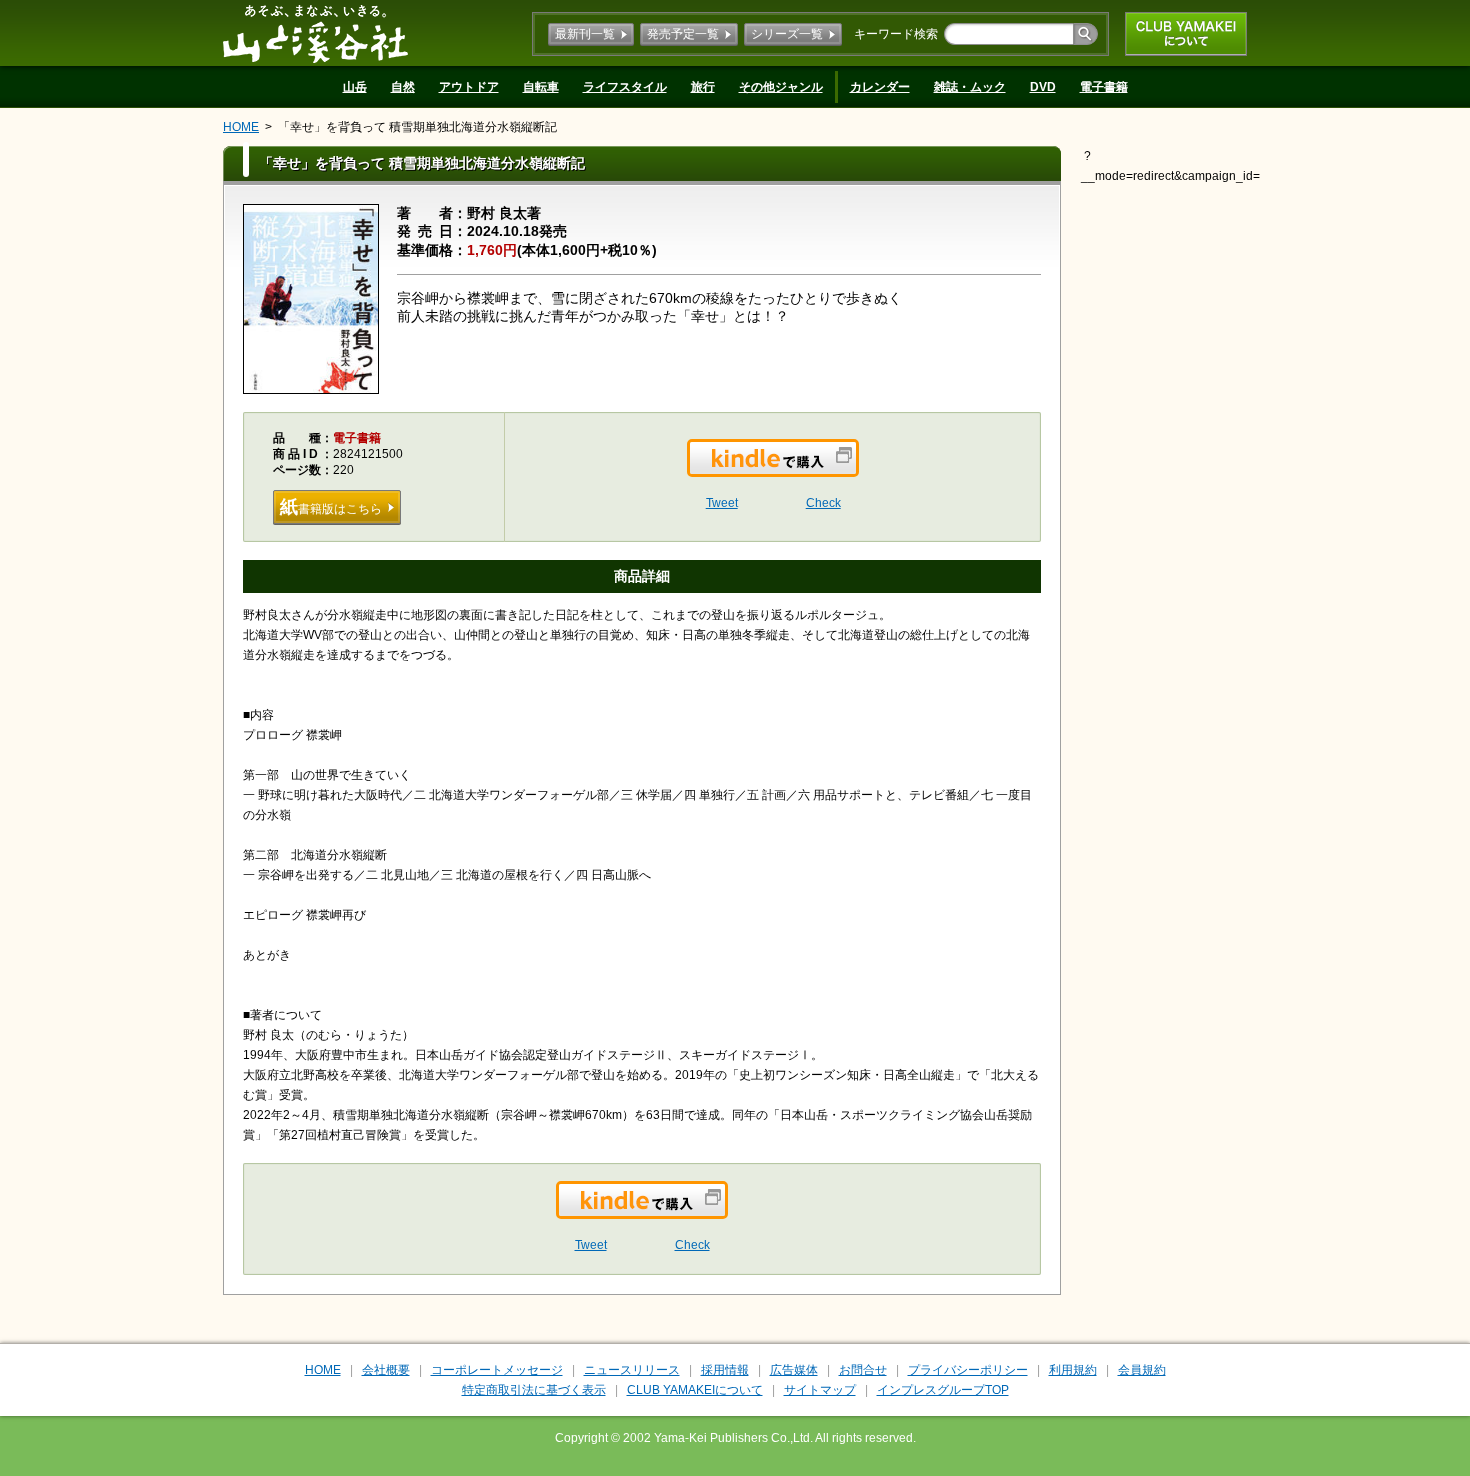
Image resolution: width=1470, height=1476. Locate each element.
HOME (241, 127)
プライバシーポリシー (968, 1370)
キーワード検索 (896, 34)
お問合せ (863, 1370)
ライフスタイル (625, 87)
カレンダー (880, 87)
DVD (1043, 87)
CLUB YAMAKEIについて (1186, 34)
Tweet (722, 503)
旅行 (703, 87)
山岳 (355, 87)
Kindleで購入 (857, 470)
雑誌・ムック (970, 87)
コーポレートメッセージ (497, 1370)
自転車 (541, 87)
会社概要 (386, 1370)
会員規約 (1142, 1370)
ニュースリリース (632, 1370)
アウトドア (469, 87)
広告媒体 (794, 1370)
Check (823, 503)
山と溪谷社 (315, 33)
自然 (403, 87)
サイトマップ (820, 1390)
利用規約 (1073, 1370)
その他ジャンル (781, 87)
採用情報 (725, 1370)
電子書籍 (1104, 87)
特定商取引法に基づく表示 (534, 1390)
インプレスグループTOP (943, 1390)
